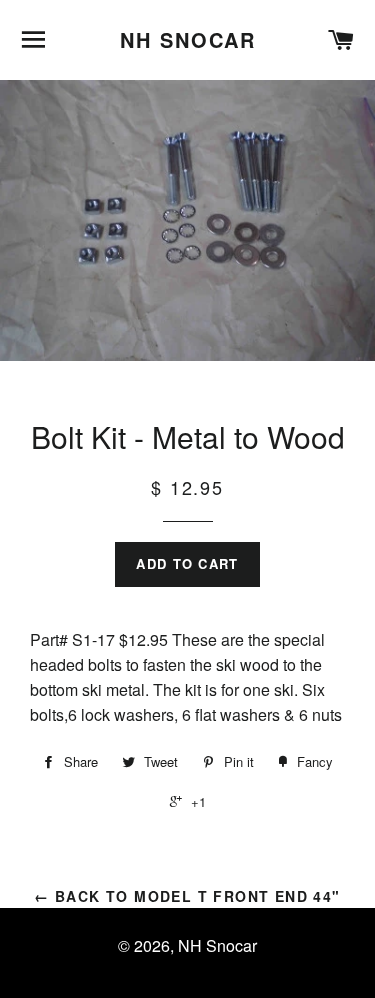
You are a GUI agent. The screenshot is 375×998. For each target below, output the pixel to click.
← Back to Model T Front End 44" (187, 896)
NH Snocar (188, 40)
